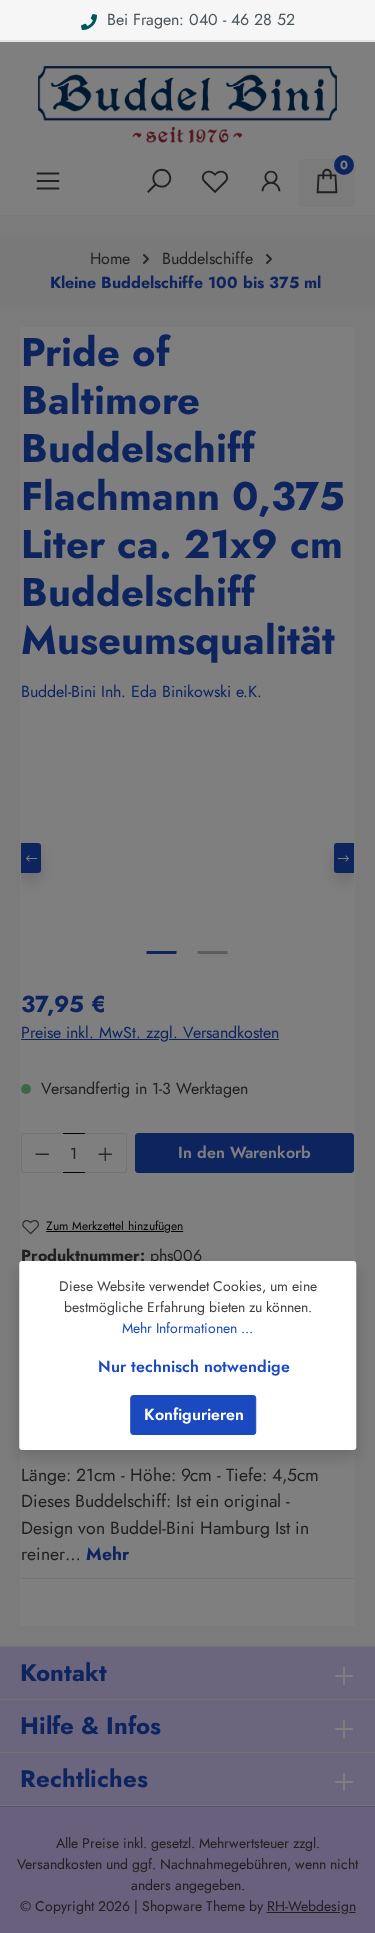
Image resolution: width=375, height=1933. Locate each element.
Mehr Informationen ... (187, 1328)
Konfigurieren (194, 1414)
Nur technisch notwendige (194, 1366)
